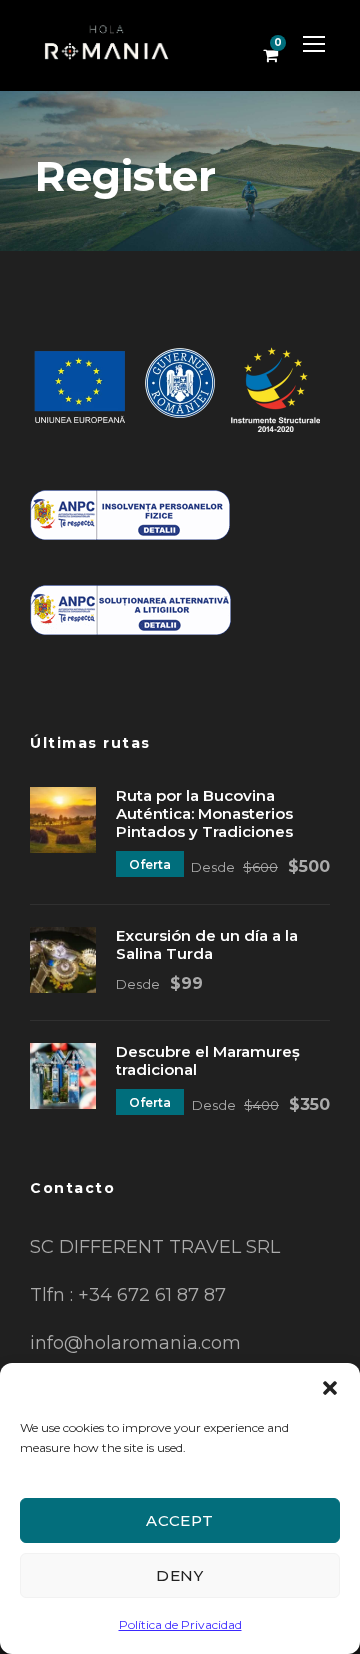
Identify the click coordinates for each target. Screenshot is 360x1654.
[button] (330, 1388)
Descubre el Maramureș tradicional (208, 1060)
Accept (180, 1520)
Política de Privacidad (180, 1624)
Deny (180, 1575)
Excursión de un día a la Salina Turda (207, 944)
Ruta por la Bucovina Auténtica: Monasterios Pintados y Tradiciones (204, 813)
